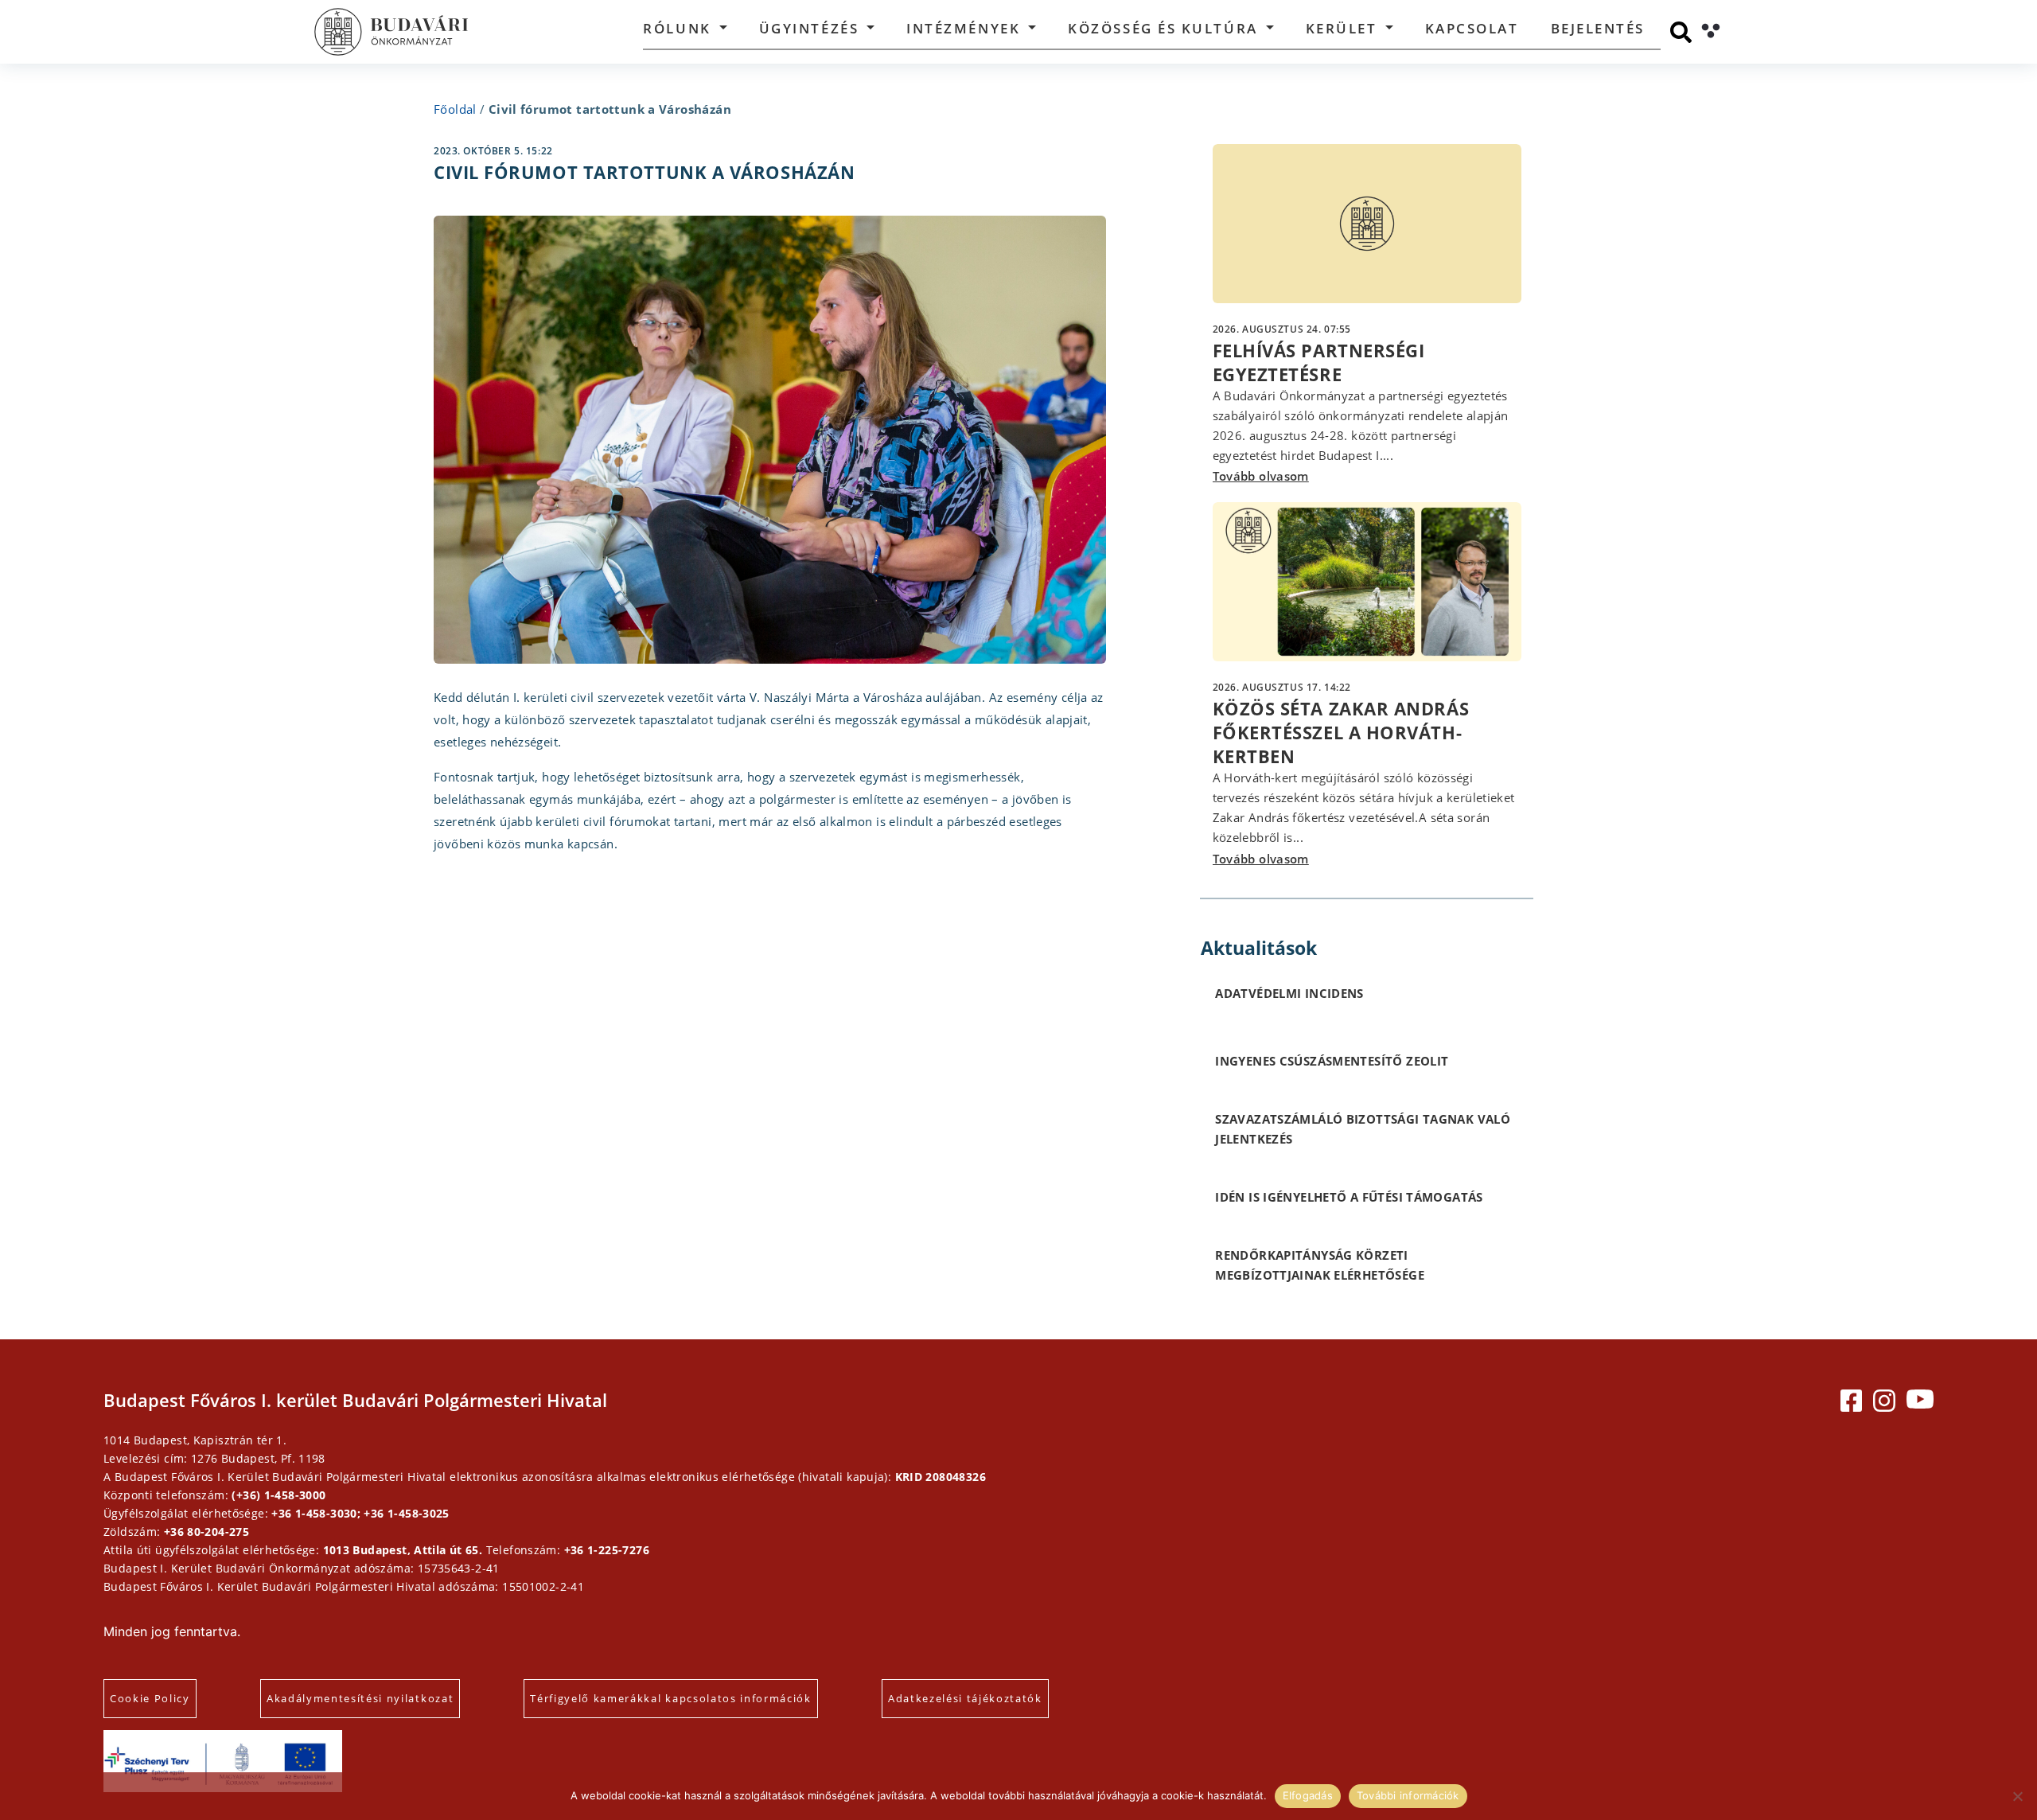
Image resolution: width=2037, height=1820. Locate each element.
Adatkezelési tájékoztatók (965, 1698)
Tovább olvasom (1261, 476)
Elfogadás (1308, 1795)
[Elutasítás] (2017, 1796)
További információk (1408, 1795)
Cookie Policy (150, 1698)
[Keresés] (1681, 32)
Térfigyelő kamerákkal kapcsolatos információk (671, 1698)
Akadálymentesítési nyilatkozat (360, 1698)
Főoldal (455, 109)
